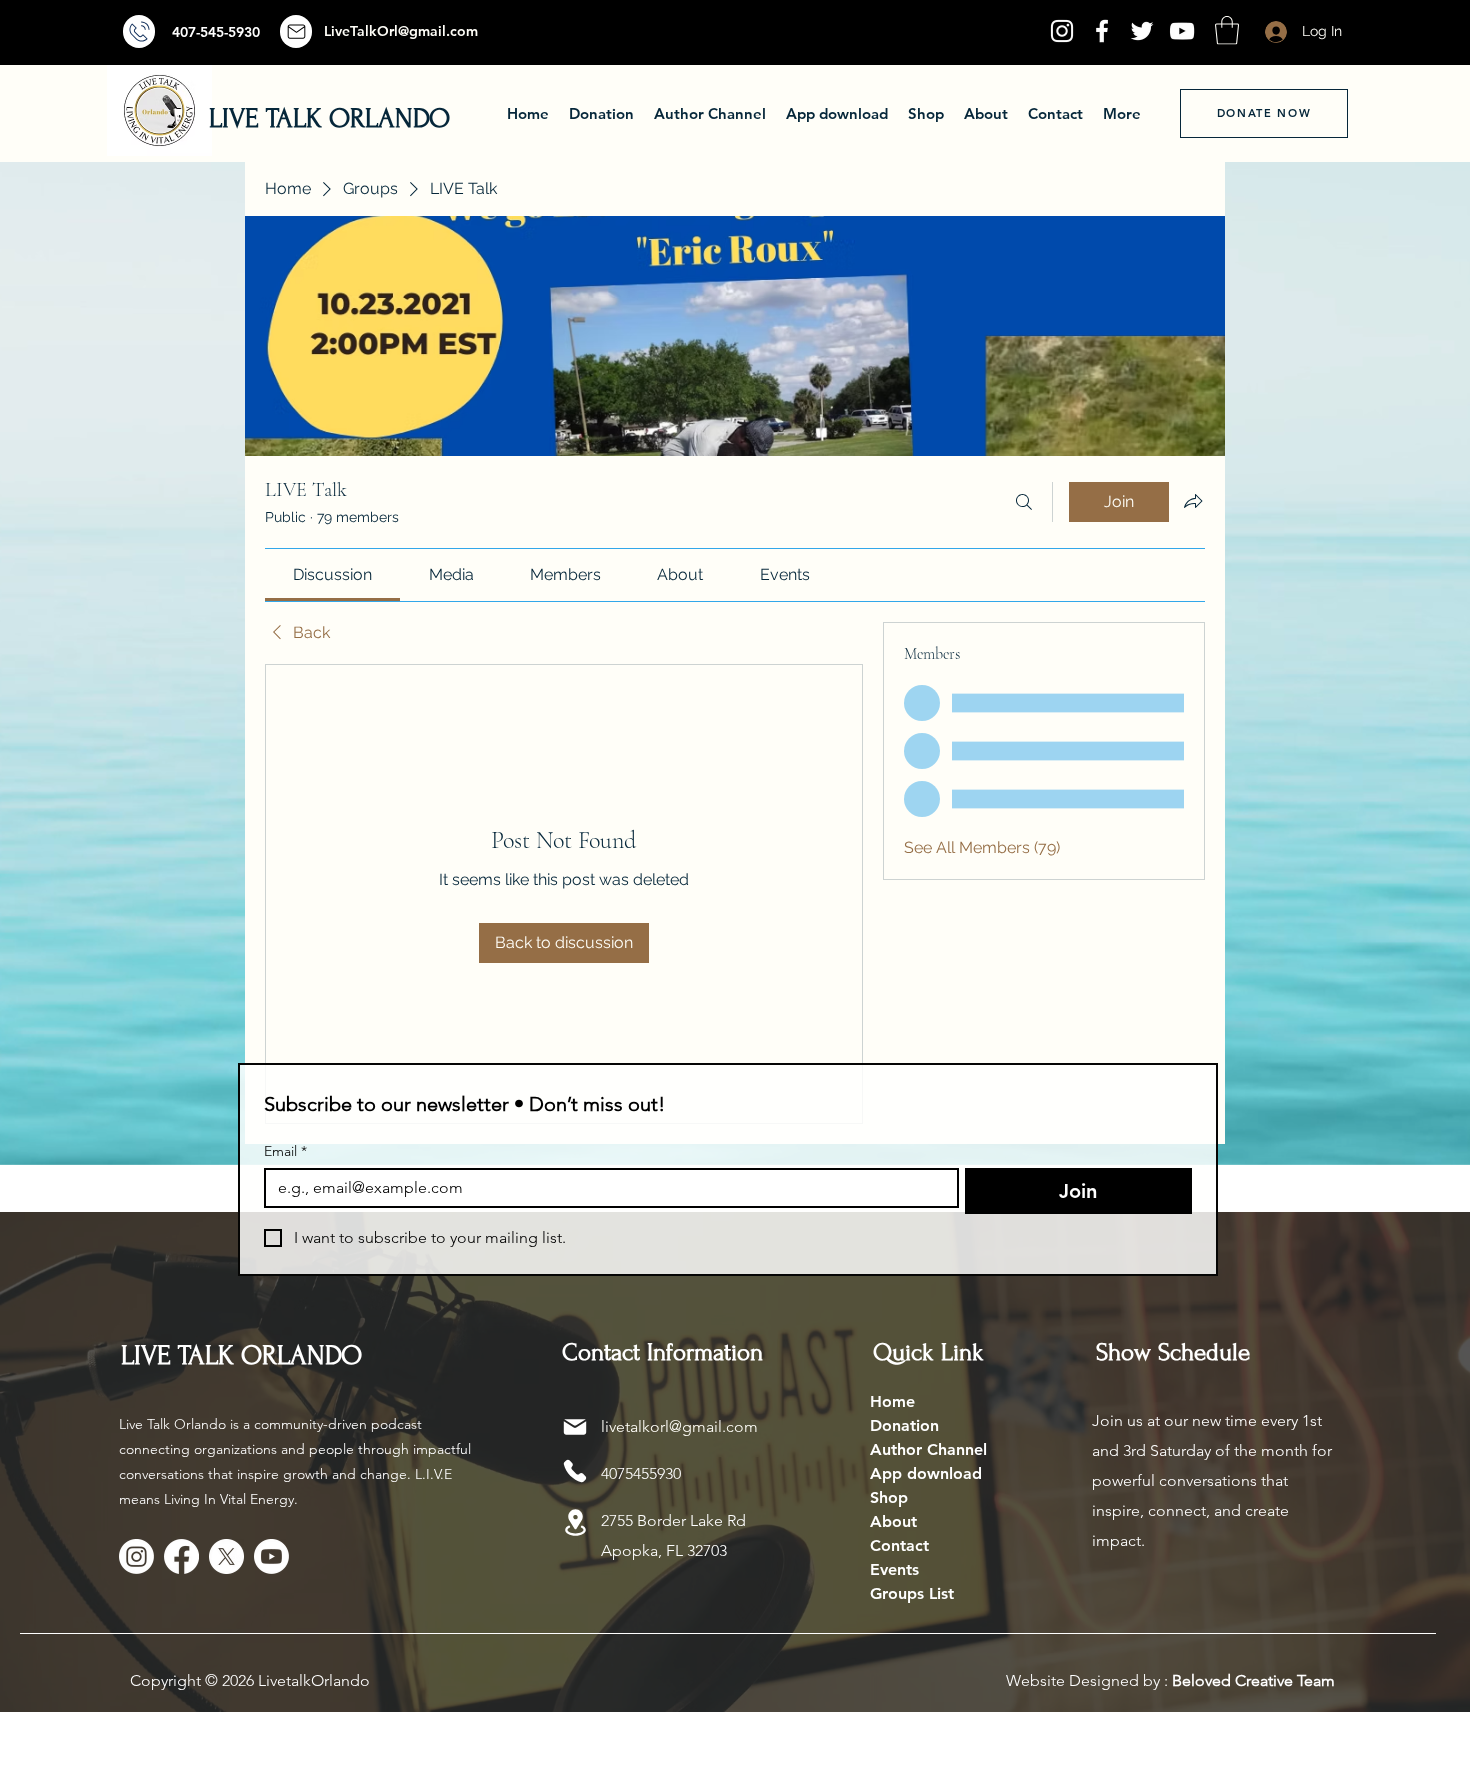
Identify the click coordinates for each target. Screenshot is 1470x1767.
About (893, 1521)
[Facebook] (1102, 31)
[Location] (575, 1522)
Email (285, 1151)
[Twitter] (1142, 31)
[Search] (1024, 502)
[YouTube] (1182, 31)
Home (892, 1401)
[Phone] (575, 1471)
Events (894, 1569)
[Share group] (1193, 501)
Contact (899, 1545)
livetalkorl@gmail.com (679, 1426)
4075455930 (641, 1473)
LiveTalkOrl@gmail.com (401, 31)
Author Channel (928, 1449)
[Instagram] (1062, 31)
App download (926, 1473)
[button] (1227, 30)
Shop (889, 1497)
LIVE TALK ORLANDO (329, 118)
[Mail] (139, 31)
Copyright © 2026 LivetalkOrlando (250, 1680)
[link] (332, 574)
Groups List (912, 1593)
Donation (904, 1425)
